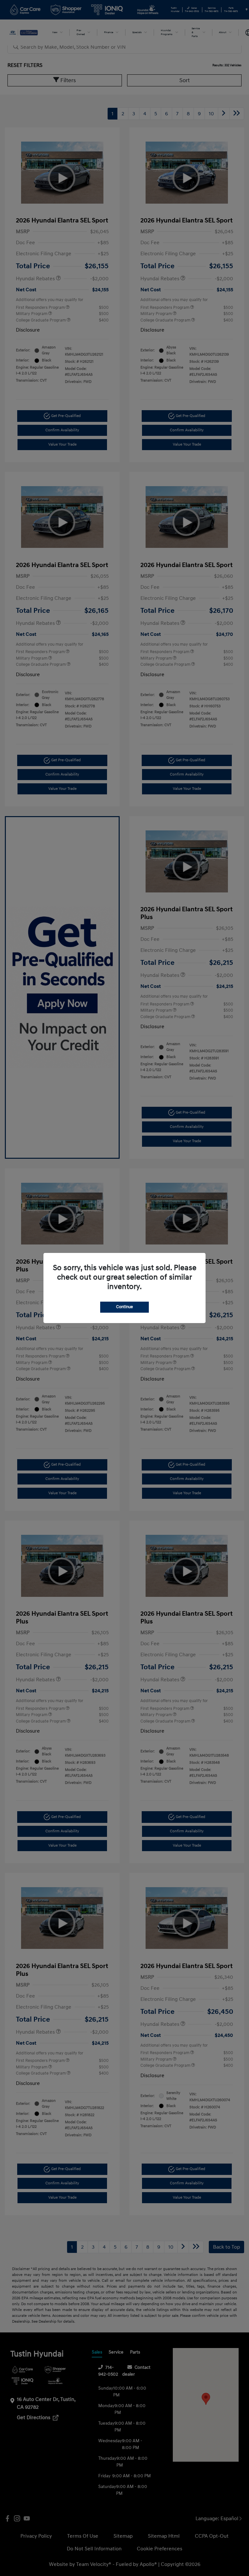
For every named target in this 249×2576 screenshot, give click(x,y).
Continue (124, 1307)
